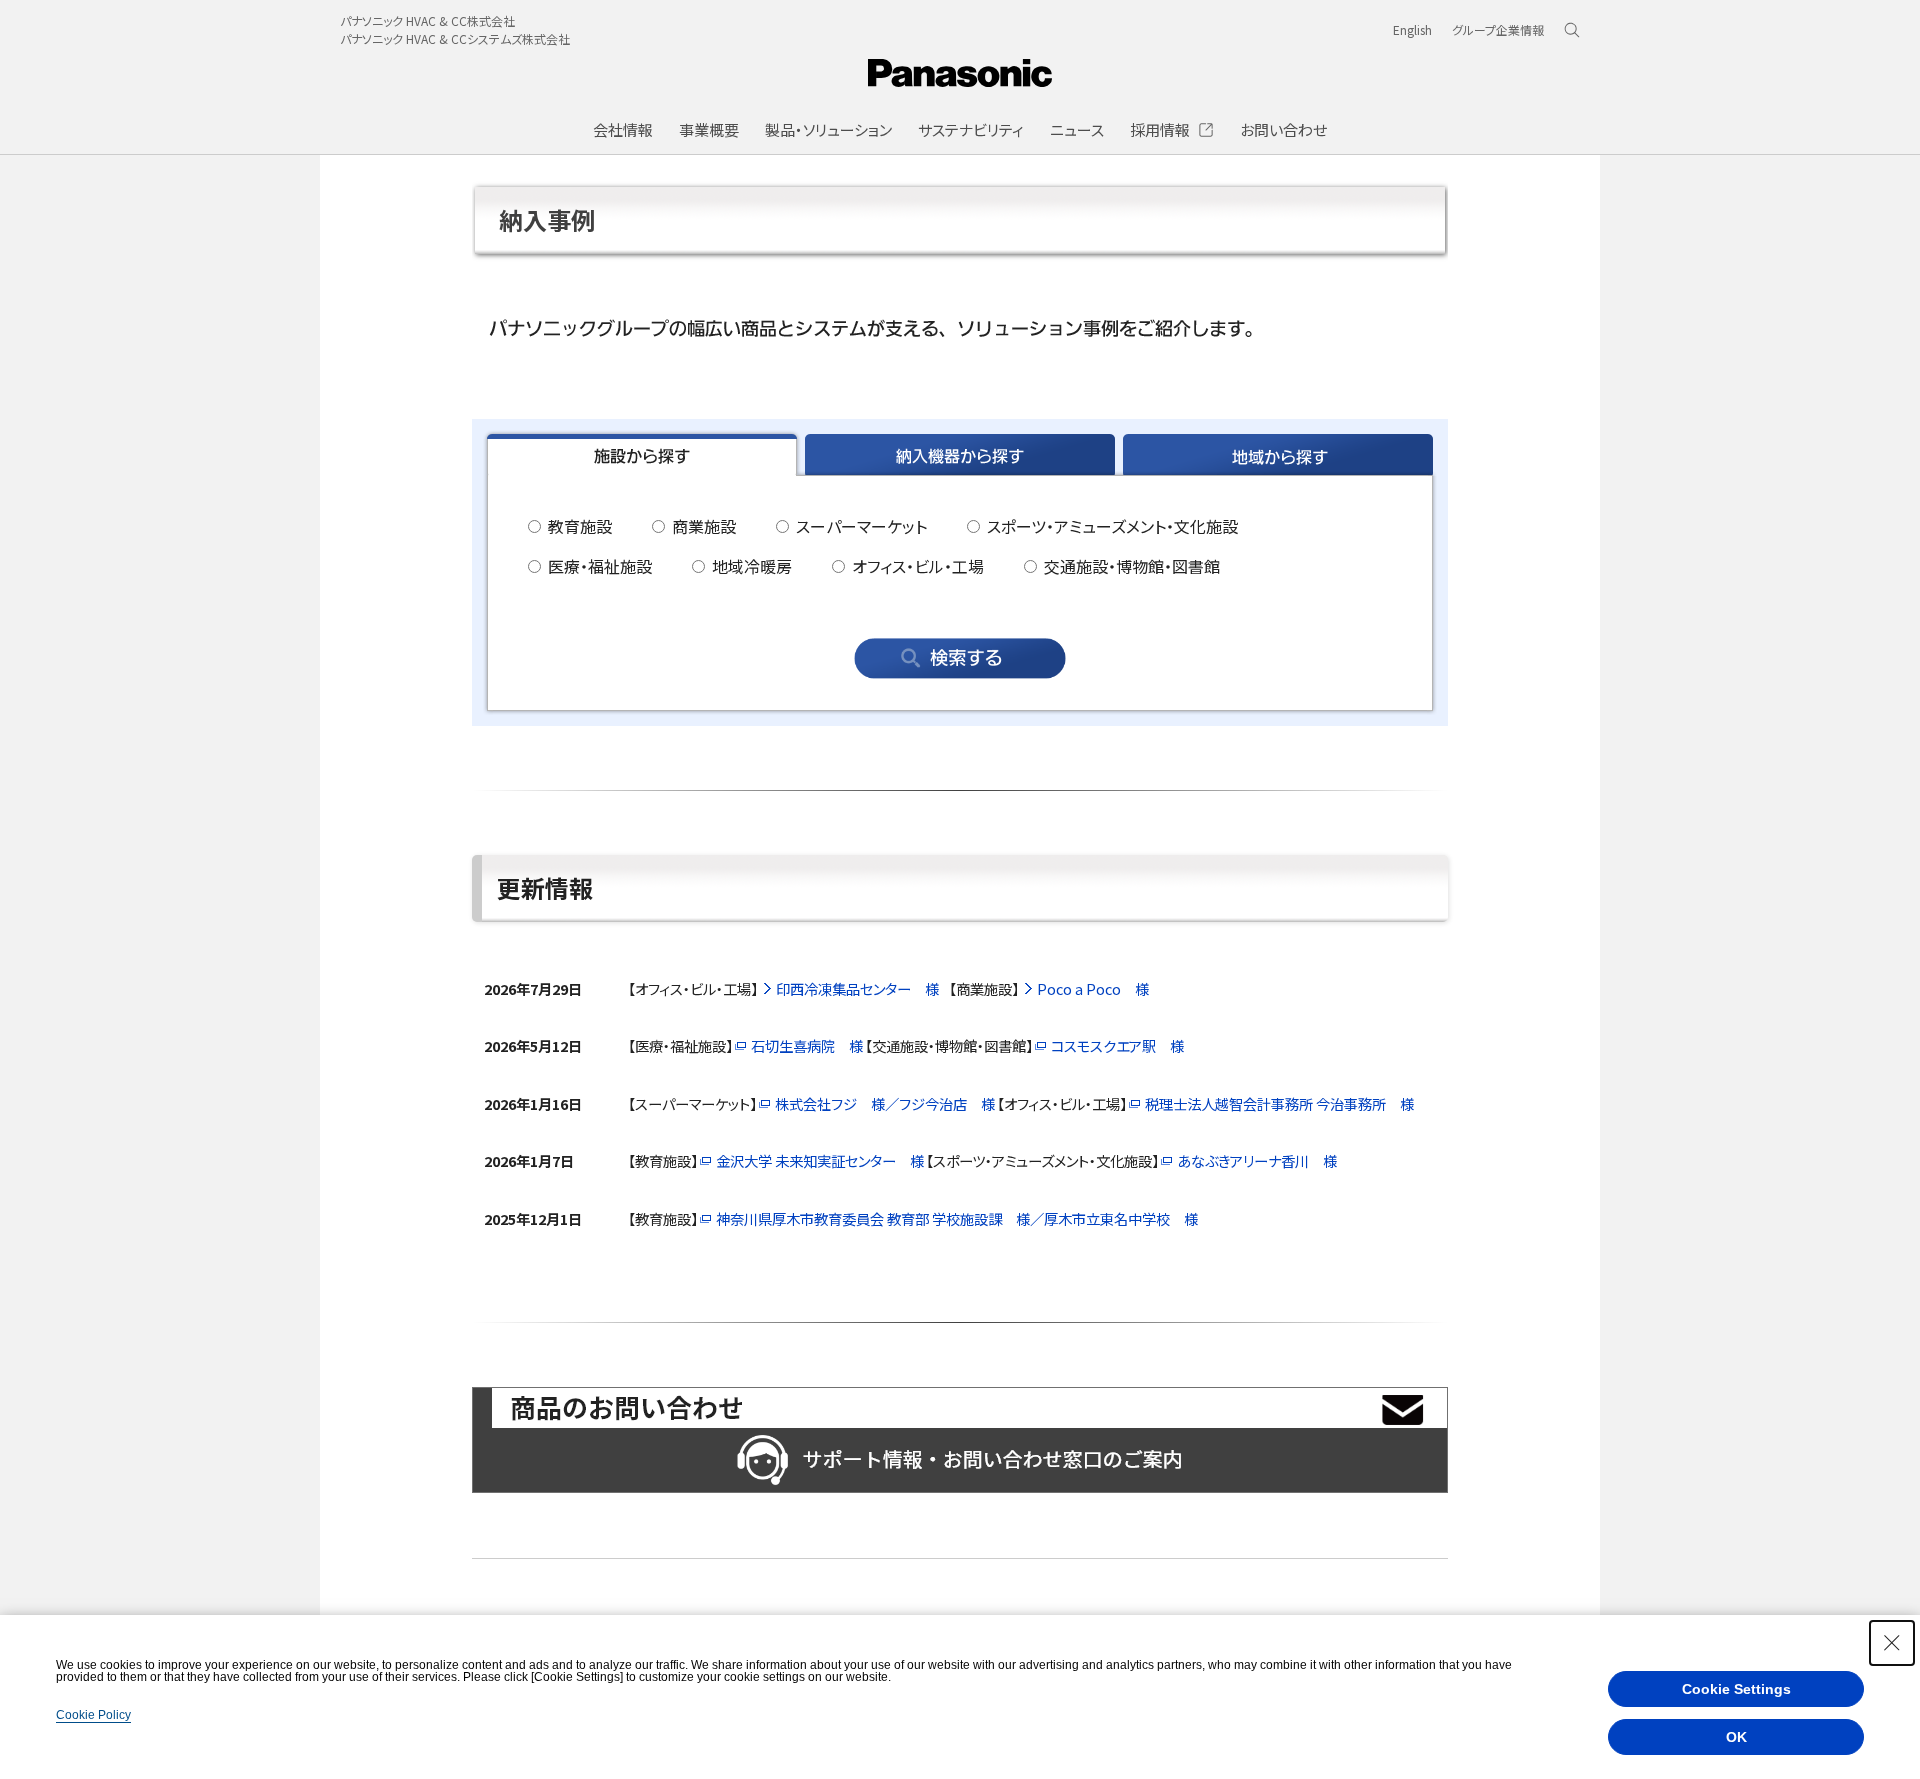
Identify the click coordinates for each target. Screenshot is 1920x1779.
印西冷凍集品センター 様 (857, 988)
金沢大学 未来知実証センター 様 (820, 1160)
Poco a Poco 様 (1093, 988)
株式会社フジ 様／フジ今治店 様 (885, 1103)
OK (1736, 1737)
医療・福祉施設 (598, 566)
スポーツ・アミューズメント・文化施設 (1110, 526)
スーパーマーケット (859, 526)
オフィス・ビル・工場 (916, 566)
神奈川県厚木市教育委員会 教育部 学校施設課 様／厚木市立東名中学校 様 (957, 1218)
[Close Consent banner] (1892, 1643)
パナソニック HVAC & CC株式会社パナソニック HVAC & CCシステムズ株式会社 (455, 29)
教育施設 (578, 526)
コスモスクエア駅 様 (1117, 1045)
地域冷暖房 (750, 566)
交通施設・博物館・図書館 (1130, 566)
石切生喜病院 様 (807, 1045)
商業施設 (702, 526)
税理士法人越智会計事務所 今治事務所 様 (1279, 1103)
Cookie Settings (1736, 1689)
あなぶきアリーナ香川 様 (1257, 1160)
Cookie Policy (93, 1715)
